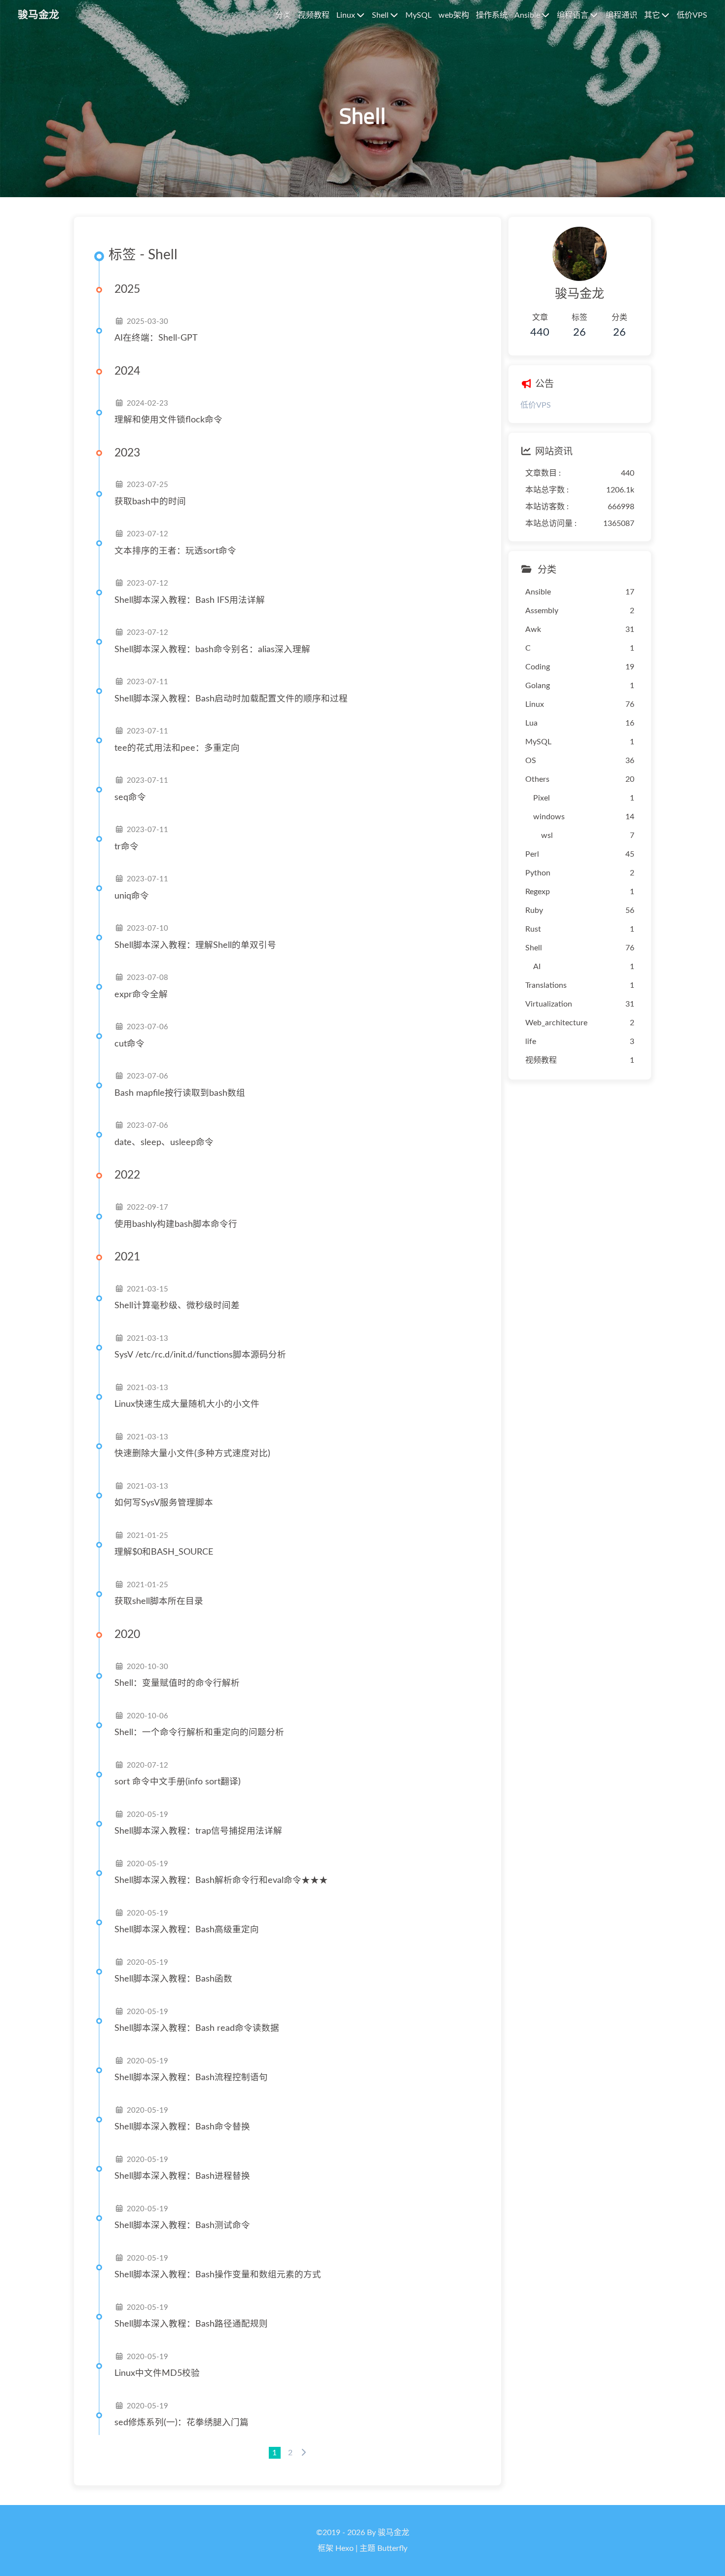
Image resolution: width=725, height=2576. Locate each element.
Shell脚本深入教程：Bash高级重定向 (187, 1930)
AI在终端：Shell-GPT (156, 338)
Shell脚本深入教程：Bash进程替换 (182, 2176)
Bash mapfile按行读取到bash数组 (180, 1093)
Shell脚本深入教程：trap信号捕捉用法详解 (198, 1831)
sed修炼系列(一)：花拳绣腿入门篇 (181, 2422)
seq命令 (130, 797)
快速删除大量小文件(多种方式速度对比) (192, 1453)
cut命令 (129, 1044)
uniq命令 (132, 896)
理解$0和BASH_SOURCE (164, 1552)
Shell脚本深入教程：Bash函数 (173, 1979)
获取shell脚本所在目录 (159, 1601)
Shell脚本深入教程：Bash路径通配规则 (191, 2324)
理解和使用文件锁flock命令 (168, 420)
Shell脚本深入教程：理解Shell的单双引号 (195, 945)
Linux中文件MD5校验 (157, 2373)
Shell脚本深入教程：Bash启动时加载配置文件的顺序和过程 (231, 699)
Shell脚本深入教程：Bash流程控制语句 (191, 2077)
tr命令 (127, 847)
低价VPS (536, 405)
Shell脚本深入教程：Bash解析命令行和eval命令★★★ (221, 1880)
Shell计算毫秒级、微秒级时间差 (177, 1305)
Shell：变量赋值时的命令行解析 (177, 1683)
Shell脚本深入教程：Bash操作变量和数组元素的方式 (218, 2275)
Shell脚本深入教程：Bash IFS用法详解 (190, 600)
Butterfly (392, 2548)
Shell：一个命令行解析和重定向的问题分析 (199, 1732)
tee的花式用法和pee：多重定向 (177, 748)
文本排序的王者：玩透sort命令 (175, 551)
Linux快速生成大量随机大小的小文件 (187, 1404)
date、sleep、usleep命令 (164, 1142)
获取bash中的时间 (150, 502)
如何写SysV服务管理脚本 (164, 1503)
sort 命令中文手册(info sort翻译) (178, 1782)
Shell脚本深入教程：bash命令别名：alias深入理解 (212, 649)
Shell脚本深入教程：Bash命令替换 (182, 2127)
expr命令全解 (141, 994)
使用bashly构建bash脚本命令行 (176, 1224)
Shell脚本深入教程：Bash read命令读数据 (197, 2028)
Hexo (344, 2548)
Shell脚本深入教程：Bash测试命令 (182, 2225)
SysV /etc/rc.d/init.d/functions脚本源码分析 (200, 1355)
